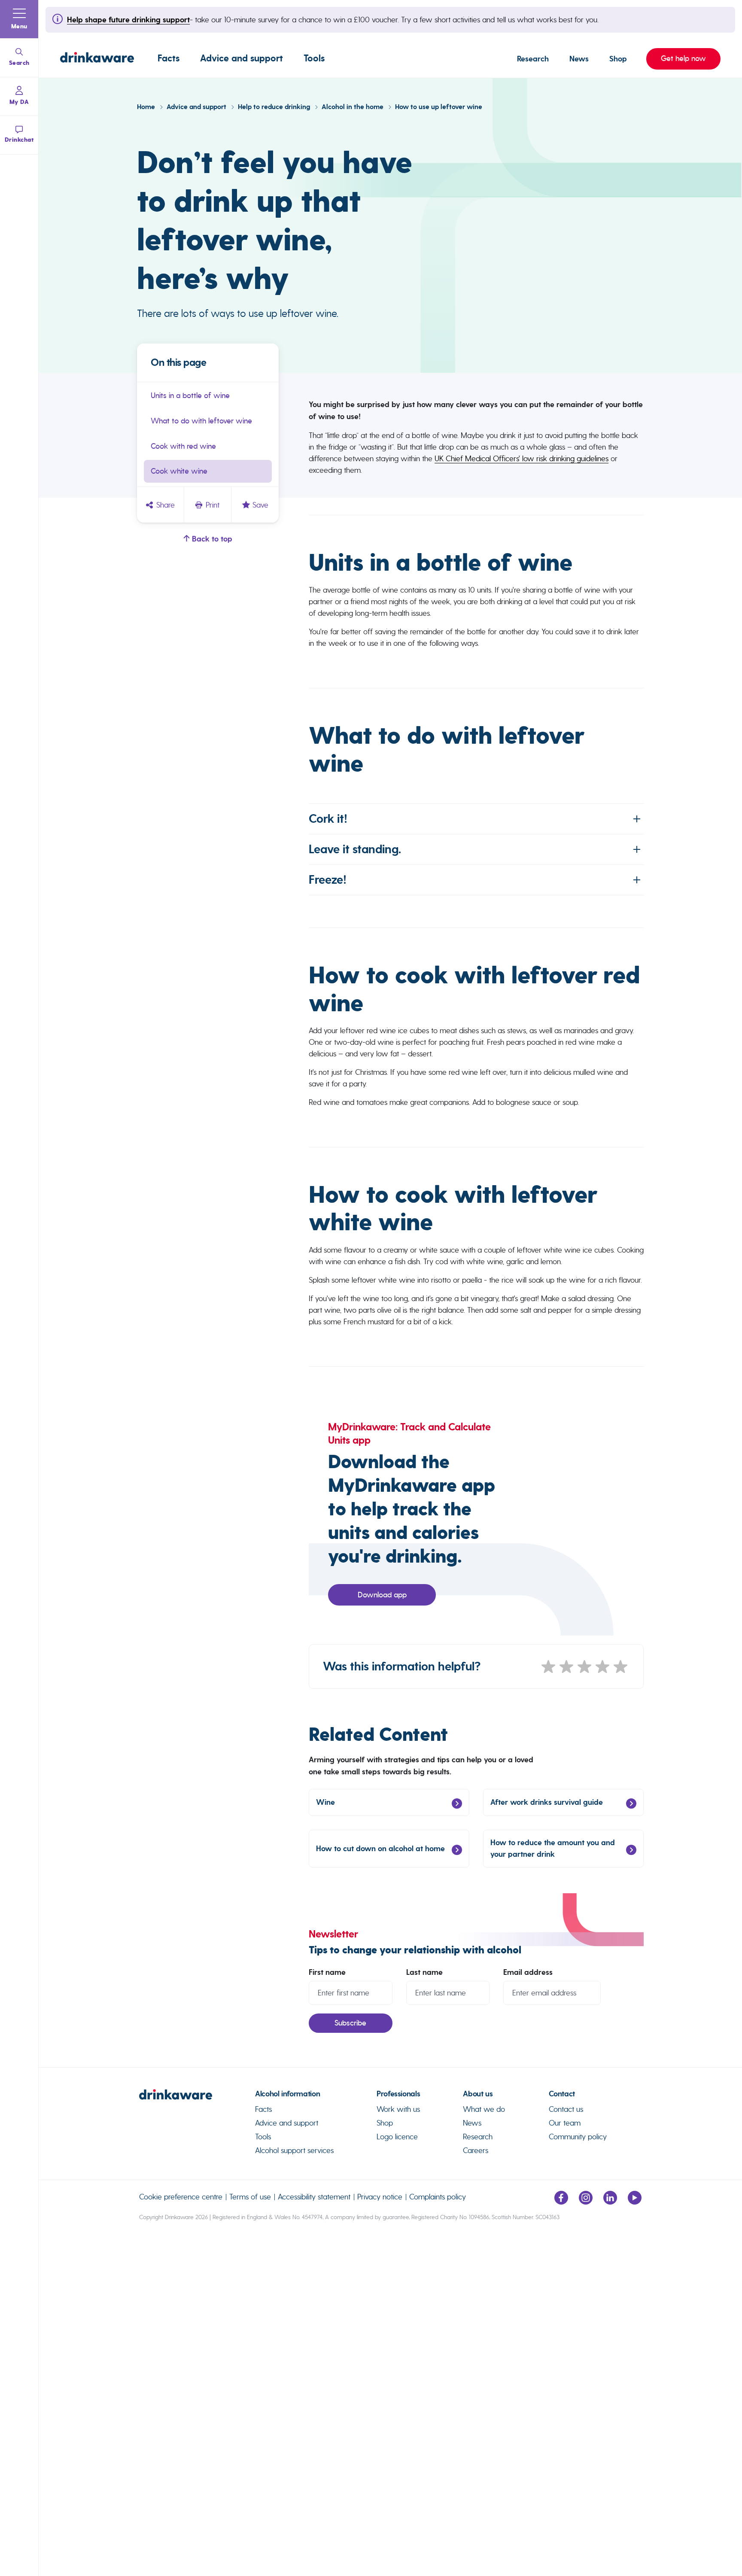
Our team (565, 2123)
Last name (424, 1972)
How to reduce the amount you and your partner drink (553, 1848)
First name (327, 1972)
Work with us (398, 2109)
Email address (528, 1972)
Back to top (211, 539)
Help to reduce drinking (275, 107)
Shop (618, 59)
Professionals (398, 2094)
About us (478, 2094)
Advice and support (242, 58)
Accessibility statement (314, 2197)
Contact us (566, 2109)
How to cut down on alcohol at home (380, 1849)
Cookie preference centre (181, 2197)
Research (533, 59)
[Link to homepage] (97, 59)
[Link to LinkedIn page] (610, 2202)
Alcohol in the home (353, 107)
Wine (325, 1802)
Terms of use (250, 2197)
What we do (484, 2109)
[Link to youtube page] (635, 2202)
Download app (382, 1595)
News (579, 59)
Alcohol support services (294, 2150)
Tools (314, 58)
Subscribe (350, 2023)
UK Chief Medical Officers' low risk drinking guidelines (522, 458)
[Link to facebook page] (561, 2202)
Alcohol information (287, 2094)
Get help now (676, 58)
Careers (476, 2150)
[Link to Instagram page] (586, 2202)
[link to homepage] (197, 2098)
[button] (19, 19)
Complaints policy (438, 2197)
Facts (169, 58)
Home (147, 107)
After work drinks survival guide (547, 1802)
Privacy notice (380, 2197)
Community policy (578, 2137)
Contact (562, 2094)
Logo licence (397, 2137)
